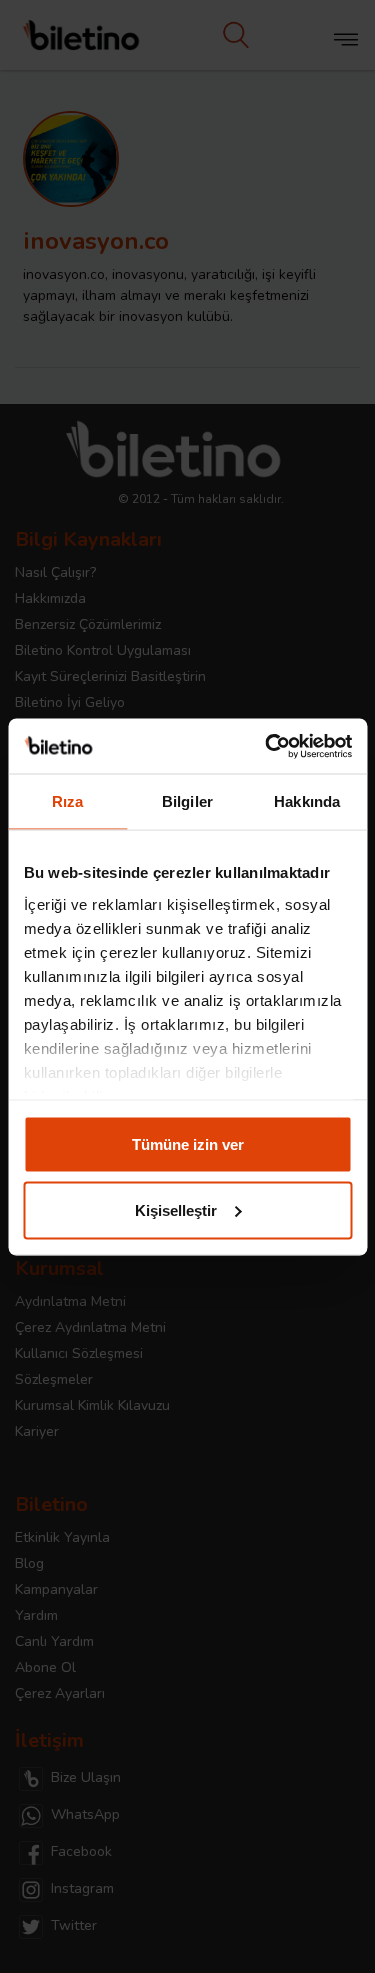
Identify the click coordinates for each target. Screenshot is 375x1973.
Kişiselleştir (176, 1209)
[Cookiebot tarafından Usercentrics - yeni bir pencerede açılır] (267, 746)
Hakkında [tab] (307, 801)
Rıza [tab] (67, 801)
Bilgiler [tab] (187, 801)
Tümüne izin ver (188, 1144)
